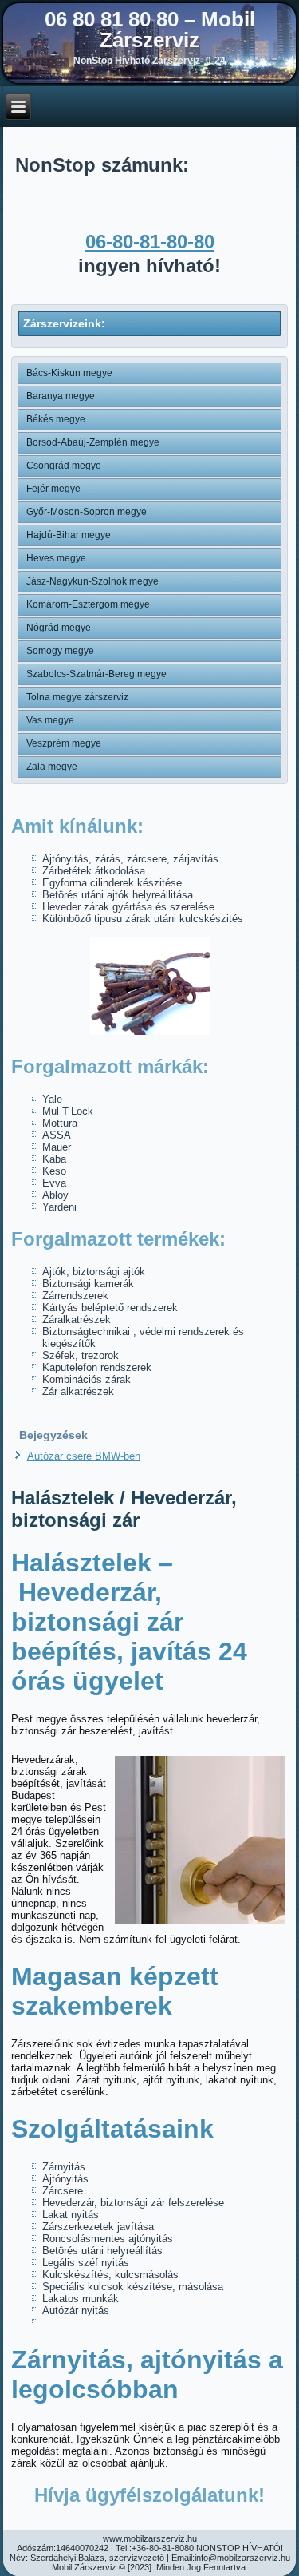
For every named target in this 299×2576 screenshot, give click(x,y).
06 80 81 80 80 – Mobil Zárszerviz (150, 30)
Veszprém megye (64, 743)
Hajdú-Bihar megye (69, 535)
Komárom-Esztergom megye (88, 604)
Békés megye (56, 419)
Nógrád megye (59, 628)
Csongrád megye (64, 466)
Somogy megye (60, 651)
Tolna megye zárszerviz (77, 697)
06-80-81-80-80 (150, 242)
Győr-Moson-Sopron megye (87, 512)
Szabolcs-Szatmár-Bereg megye (96, 674)
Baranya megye (61, 396)
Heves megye (56, 558)
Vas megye (50, 720)
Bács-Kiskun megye (69, 373)
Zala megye (52, 767)
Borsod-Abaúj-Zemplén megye (93, 442)
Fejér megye (53, 489)
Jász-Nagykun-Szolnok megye (92, 581)
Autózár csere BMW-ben (84, 1456)
